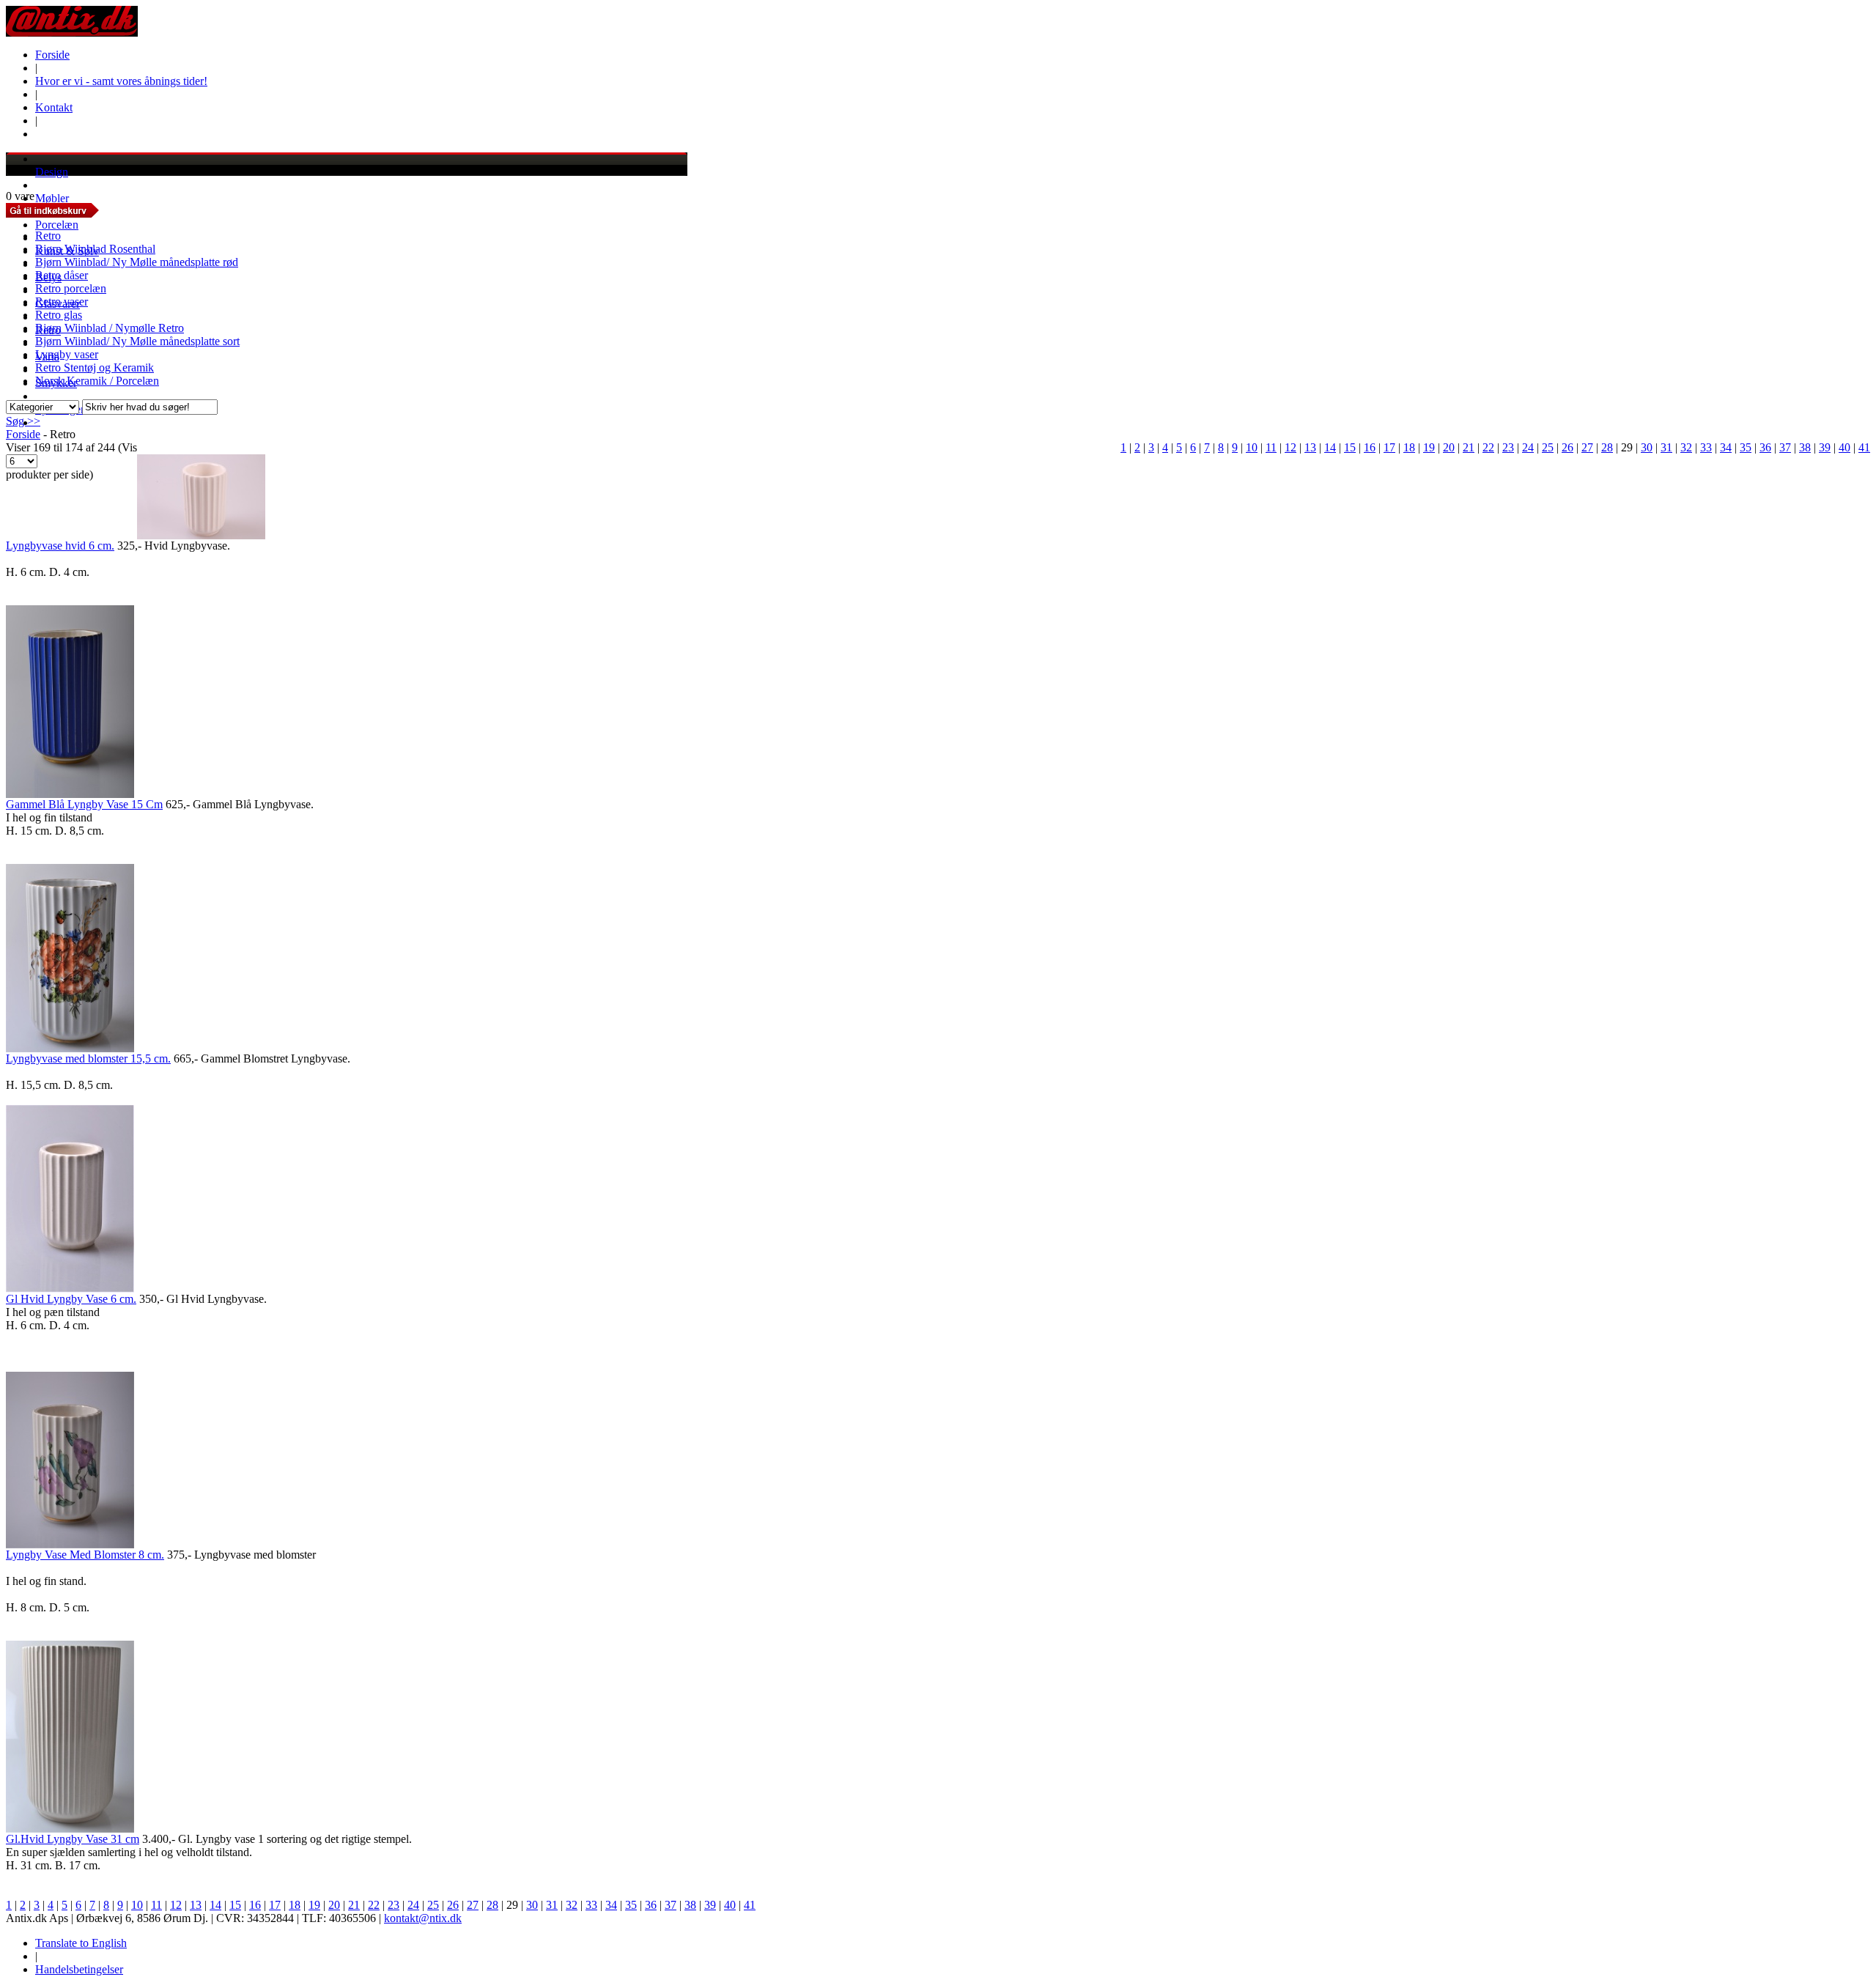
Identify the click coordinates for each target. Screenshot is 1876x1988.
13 (1310, 447)
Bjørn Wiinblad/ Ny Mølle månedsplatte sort (137, 341)
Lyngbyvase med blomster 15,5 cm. (88, 1058)
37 (1785, 447)
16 (1370, 447)
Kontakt (54, 107)
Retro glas (59, 315)
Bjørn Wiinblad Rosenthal (95, 249)
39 (1825, 447)
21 (1469, 447)
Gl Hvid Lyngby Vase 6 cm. (71, 1299)
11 (1271, 447)
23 (1508, 447)
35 (1746, 447)
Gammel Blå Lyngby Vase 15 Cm (84, 804)
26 (1567, 447)
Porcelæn (57, 225)
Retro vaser (62, 302)
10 (1252, 447)
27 (1587, 447)
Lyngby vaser (67, 354)
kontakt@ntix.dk (423, 1918)
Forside (52, 55)
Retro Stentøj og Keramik (95, 367)
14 (1330, 447)
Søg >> (23, 421)
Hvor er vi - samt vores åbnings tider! (121, 81)
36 (1765, 447)
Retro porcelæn (71, 288)
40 (1844, 447)
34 (1726, 447)
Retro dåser (62, 275)
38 (1805, 447)
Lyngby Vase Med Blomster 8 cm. (85, 1555)
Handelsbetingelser (79, 1969)
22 (1488, 447)
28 (1607, 447)
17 (1389, 447)
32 (1686, 447)
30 (1647, 447)
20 (1449, 447)
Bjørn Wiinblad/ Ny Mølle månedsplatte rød (137, 262)
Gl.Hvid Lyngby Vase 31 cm (73, 1839)
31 (1666, 447)
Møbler (52, 198)
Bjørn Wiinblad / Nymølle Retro (110, 328)
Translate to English (81, 1943)
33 (1706, 447)
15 (1350, 447)
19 (1429, 447)
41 (1864, 447)
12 (1290, 447)
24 (1528, 447)
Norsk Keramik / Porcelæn (97, 381)
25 (1548, 447)
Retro (48, 236)
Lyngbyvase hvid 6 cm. (60, 546)
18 (1409, 447)
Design (52, 172)
